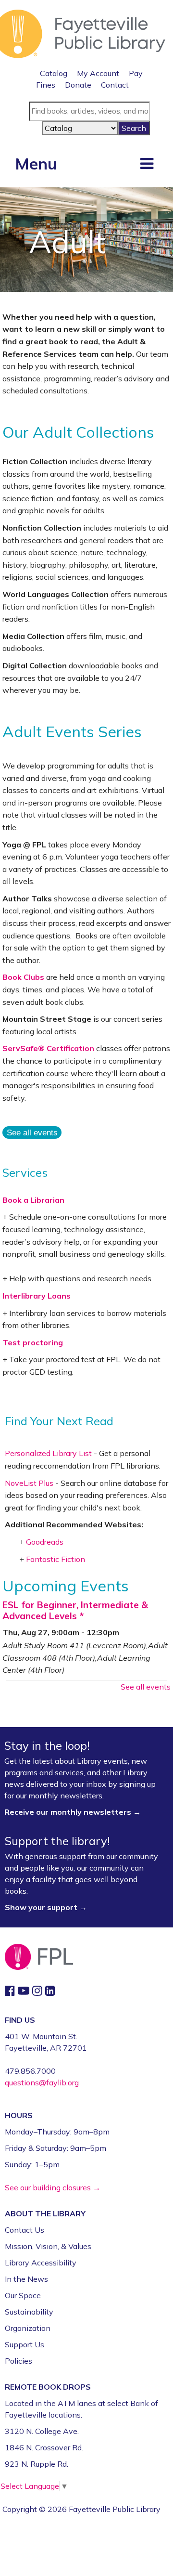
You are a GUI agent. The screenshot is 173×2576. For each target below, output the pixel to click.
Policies (19, 2361)
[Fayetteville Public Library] (83, 33)
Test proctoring (33, 1342)
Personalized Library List (48, 1453)
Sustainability (29, 2312)
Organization (28, 2328)
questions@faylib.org (42, 2082)
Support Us (25, 2344)
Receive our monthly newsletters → (74, 1812)
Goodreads (45, 1542)
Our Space (23, 2295)
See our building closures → (53, 2187)
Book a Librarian (33, 1200)
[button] (147, 163)
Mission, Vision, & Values (48, 2246)
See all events (146, 1687)
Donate (78, 85)
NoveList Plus (29, 1483)
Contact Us (25, 2230)
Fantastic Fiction (56, 1559)
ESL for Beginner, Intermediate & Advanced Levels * (75, 1610)
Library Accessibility (41, 2263)
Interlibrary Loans (37, 1296)
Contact (115, 85)
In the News (26, 2279)
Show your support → (46, 1907)
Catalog (54, 73)
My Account (98, 73)
